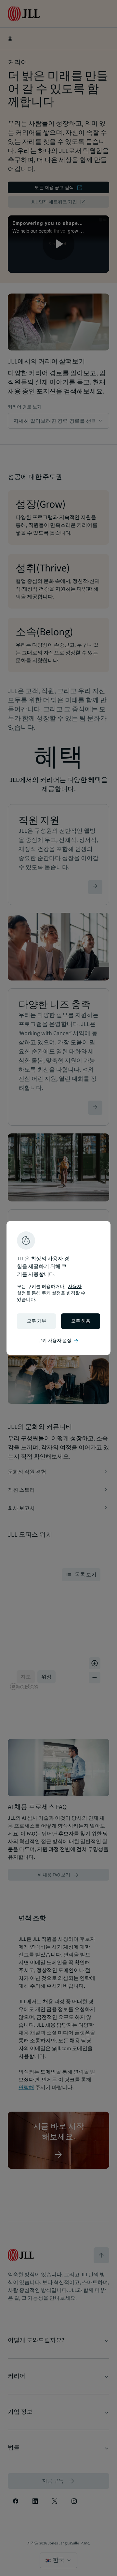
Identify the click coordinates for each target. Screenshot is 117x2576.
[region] (58, 1288)
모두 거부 (37, 1321)
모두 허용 (81, 1321)
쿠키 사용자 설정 (58, 1341)
